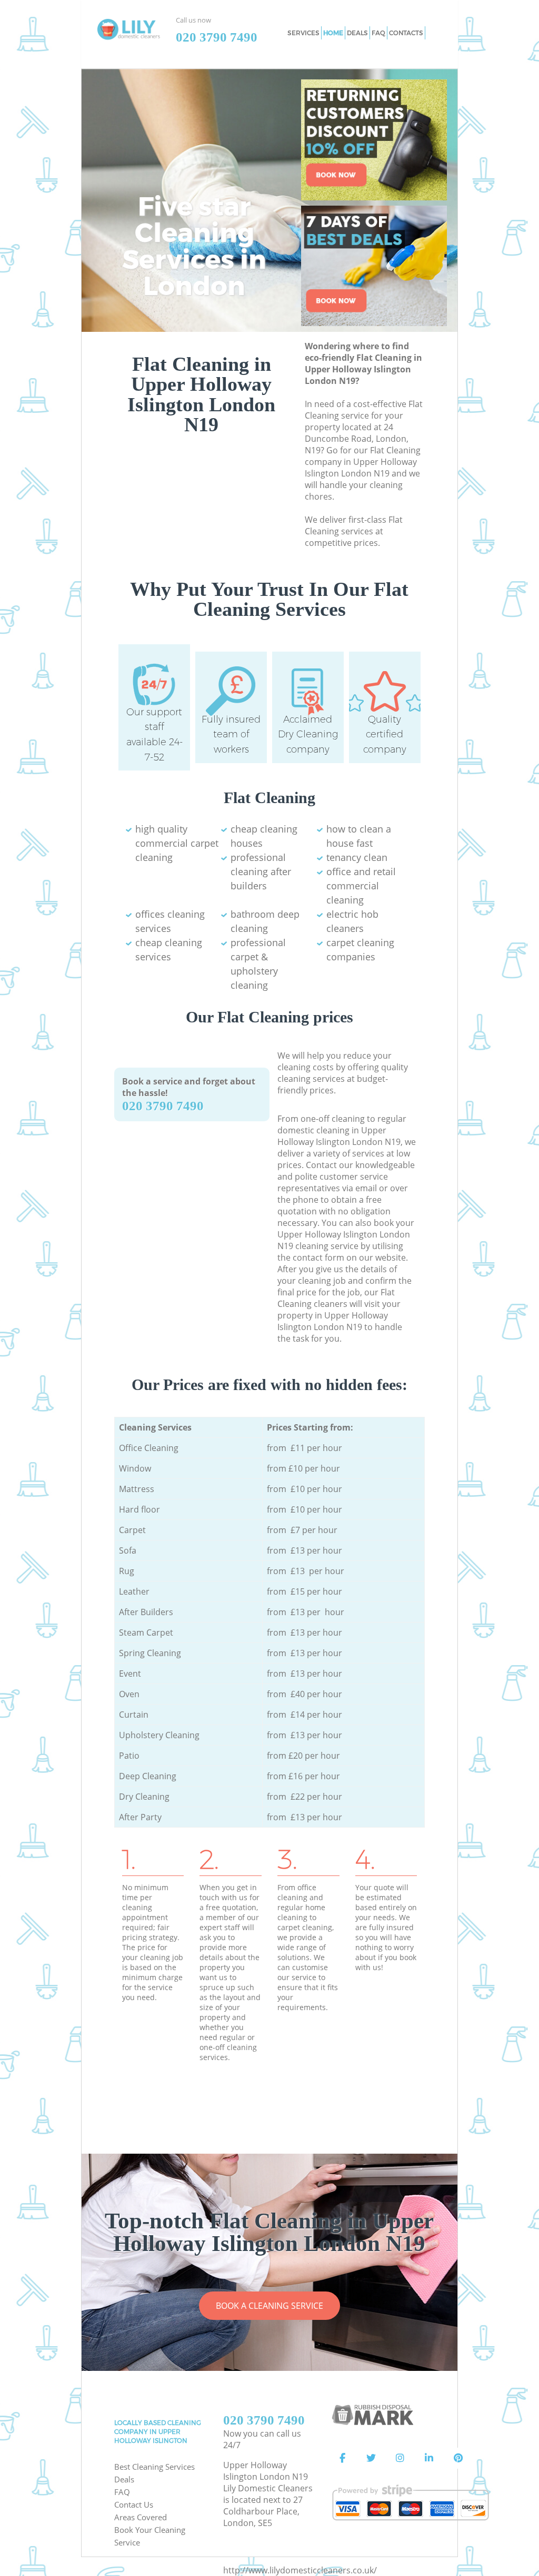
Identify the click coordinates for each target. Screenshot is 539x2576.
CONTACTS (406, 33)
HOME (333, 33)
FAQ (122, 2492)
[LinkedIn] (429, 2458)
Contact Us (134, 2504)
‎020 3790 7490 (163, 1106)
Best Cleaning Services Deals (154, 2473)
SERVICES (303, 33)
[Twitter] (371, 2458)
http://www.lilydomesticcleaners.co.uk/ (300, 2570)
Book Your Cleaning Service (150, 2536)
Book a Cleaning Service (269, 2306)
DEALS (357, 33)
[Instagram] (400, 2458)
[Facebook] (342, 2458)
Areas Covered (141, 2517)
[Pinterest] (458, 2458)
